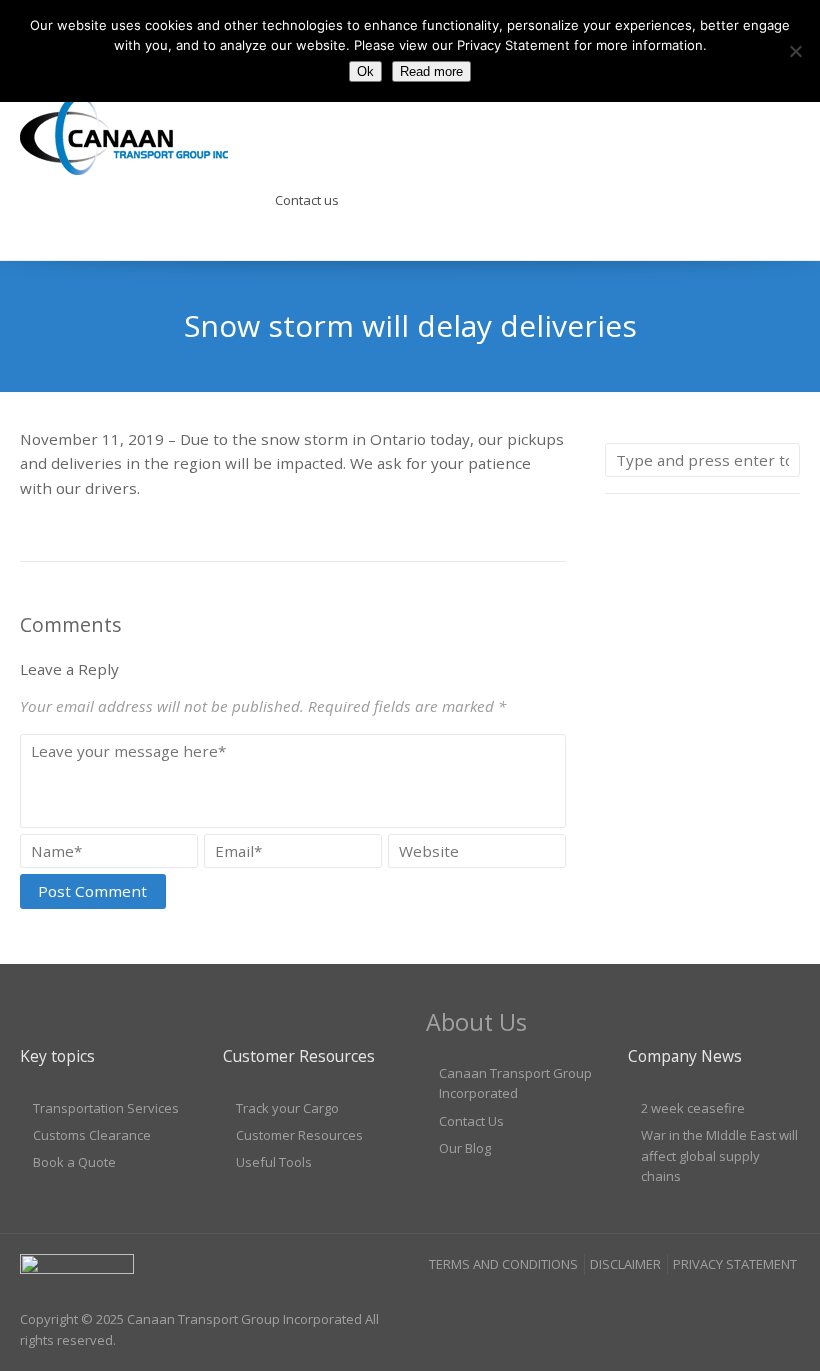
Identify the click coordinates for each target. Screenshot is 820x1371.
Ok (365, 71)
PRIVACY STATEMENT (735, 1264)
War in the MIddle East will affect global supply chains (719, 1156)
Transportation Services (106, 1108)
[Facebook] (707, 1304)
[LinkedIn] (746, 1304)
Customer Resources (299, 1135)
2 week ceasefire (693, 1108)
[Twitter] (784, 1304)
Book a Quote (74, 1162)
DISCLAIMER (625, 1264)
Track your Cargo (287, 1108)
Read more (431, 71)
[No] (795, 51)
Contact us (307, 200)
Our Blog (465, 1148)
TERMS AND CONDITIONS (503, 1264)
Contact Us (471, 1121)
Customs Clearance (92, 1135)
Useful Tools (274, 1162)
